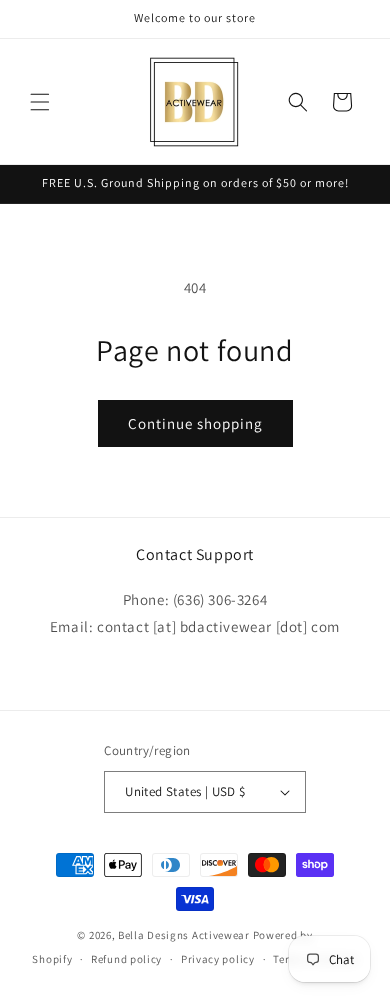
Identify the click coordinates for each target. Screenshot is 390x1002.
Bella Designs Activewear (184, 935)
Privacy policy (218, 959)
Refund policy (126, 959)
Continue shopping (195, 423)
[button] (40, 102)
